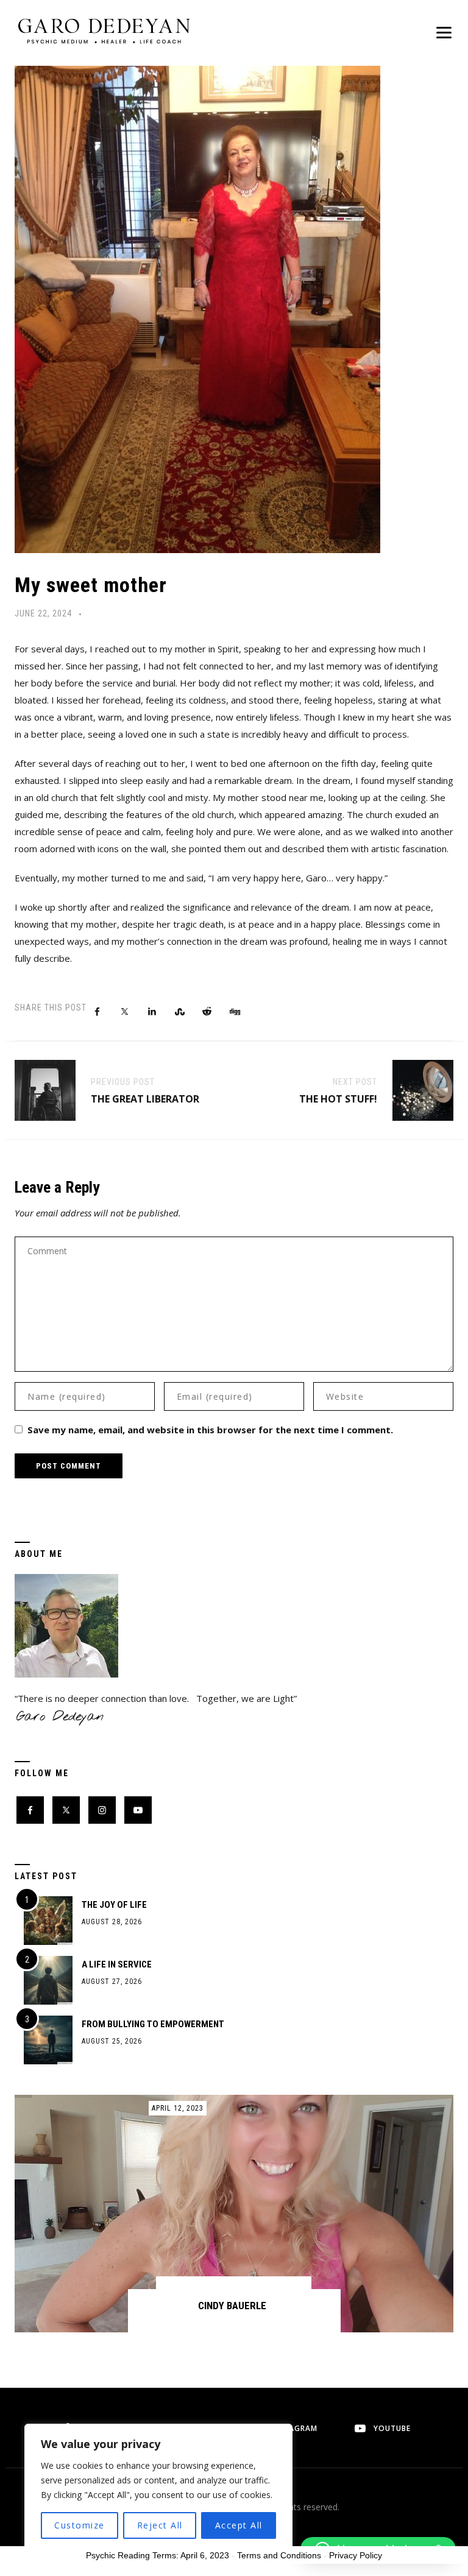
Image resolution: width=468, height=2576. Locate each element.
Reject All (160, 2525)
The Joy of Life (114, 1905)
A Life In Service (117, 1964)
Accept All (239, 2525)
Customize (80, 2525)
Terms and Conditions (279, 2555)
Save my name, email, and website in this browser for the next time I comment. (210, 1430)
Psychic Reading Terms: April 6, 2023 (158, 2555)
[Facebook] (30, 1810)
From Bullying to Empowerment (153, 2024)
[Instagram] (102, 1810)
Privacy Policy (356, 2555)
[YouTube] (138, 1810)
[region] (158, 2488)
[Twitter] (66, 1810)
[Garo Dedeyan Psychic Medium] (104, 30)
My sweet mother (91, 585)
